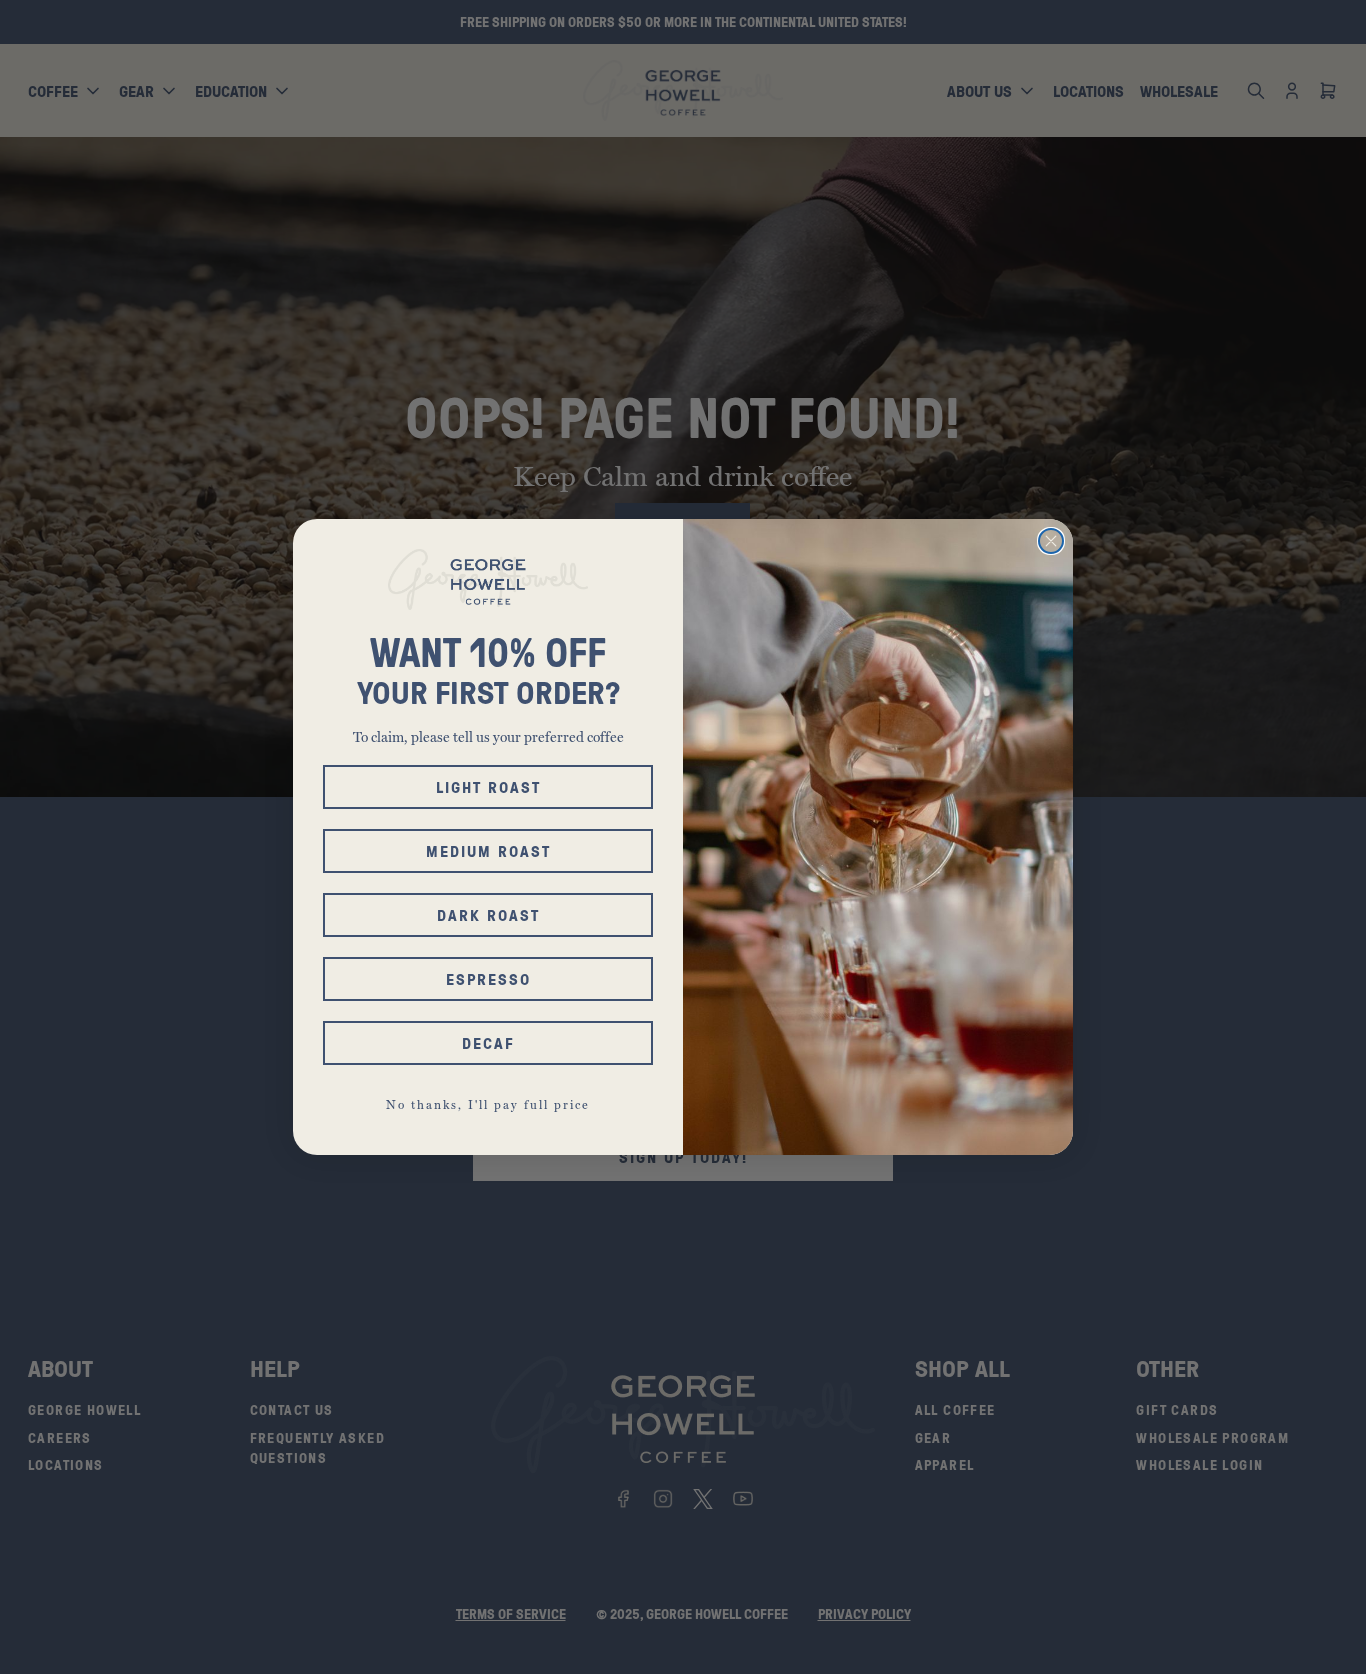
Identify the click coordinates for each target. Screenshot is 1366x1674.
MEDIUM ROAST (488, 851)
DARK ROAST (488, 915)
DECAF (488, 1043)
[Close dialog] (1051, 541)
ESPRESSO (488, 979)
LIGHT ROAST (488, 787)
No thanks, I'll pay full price (488, 1105)
